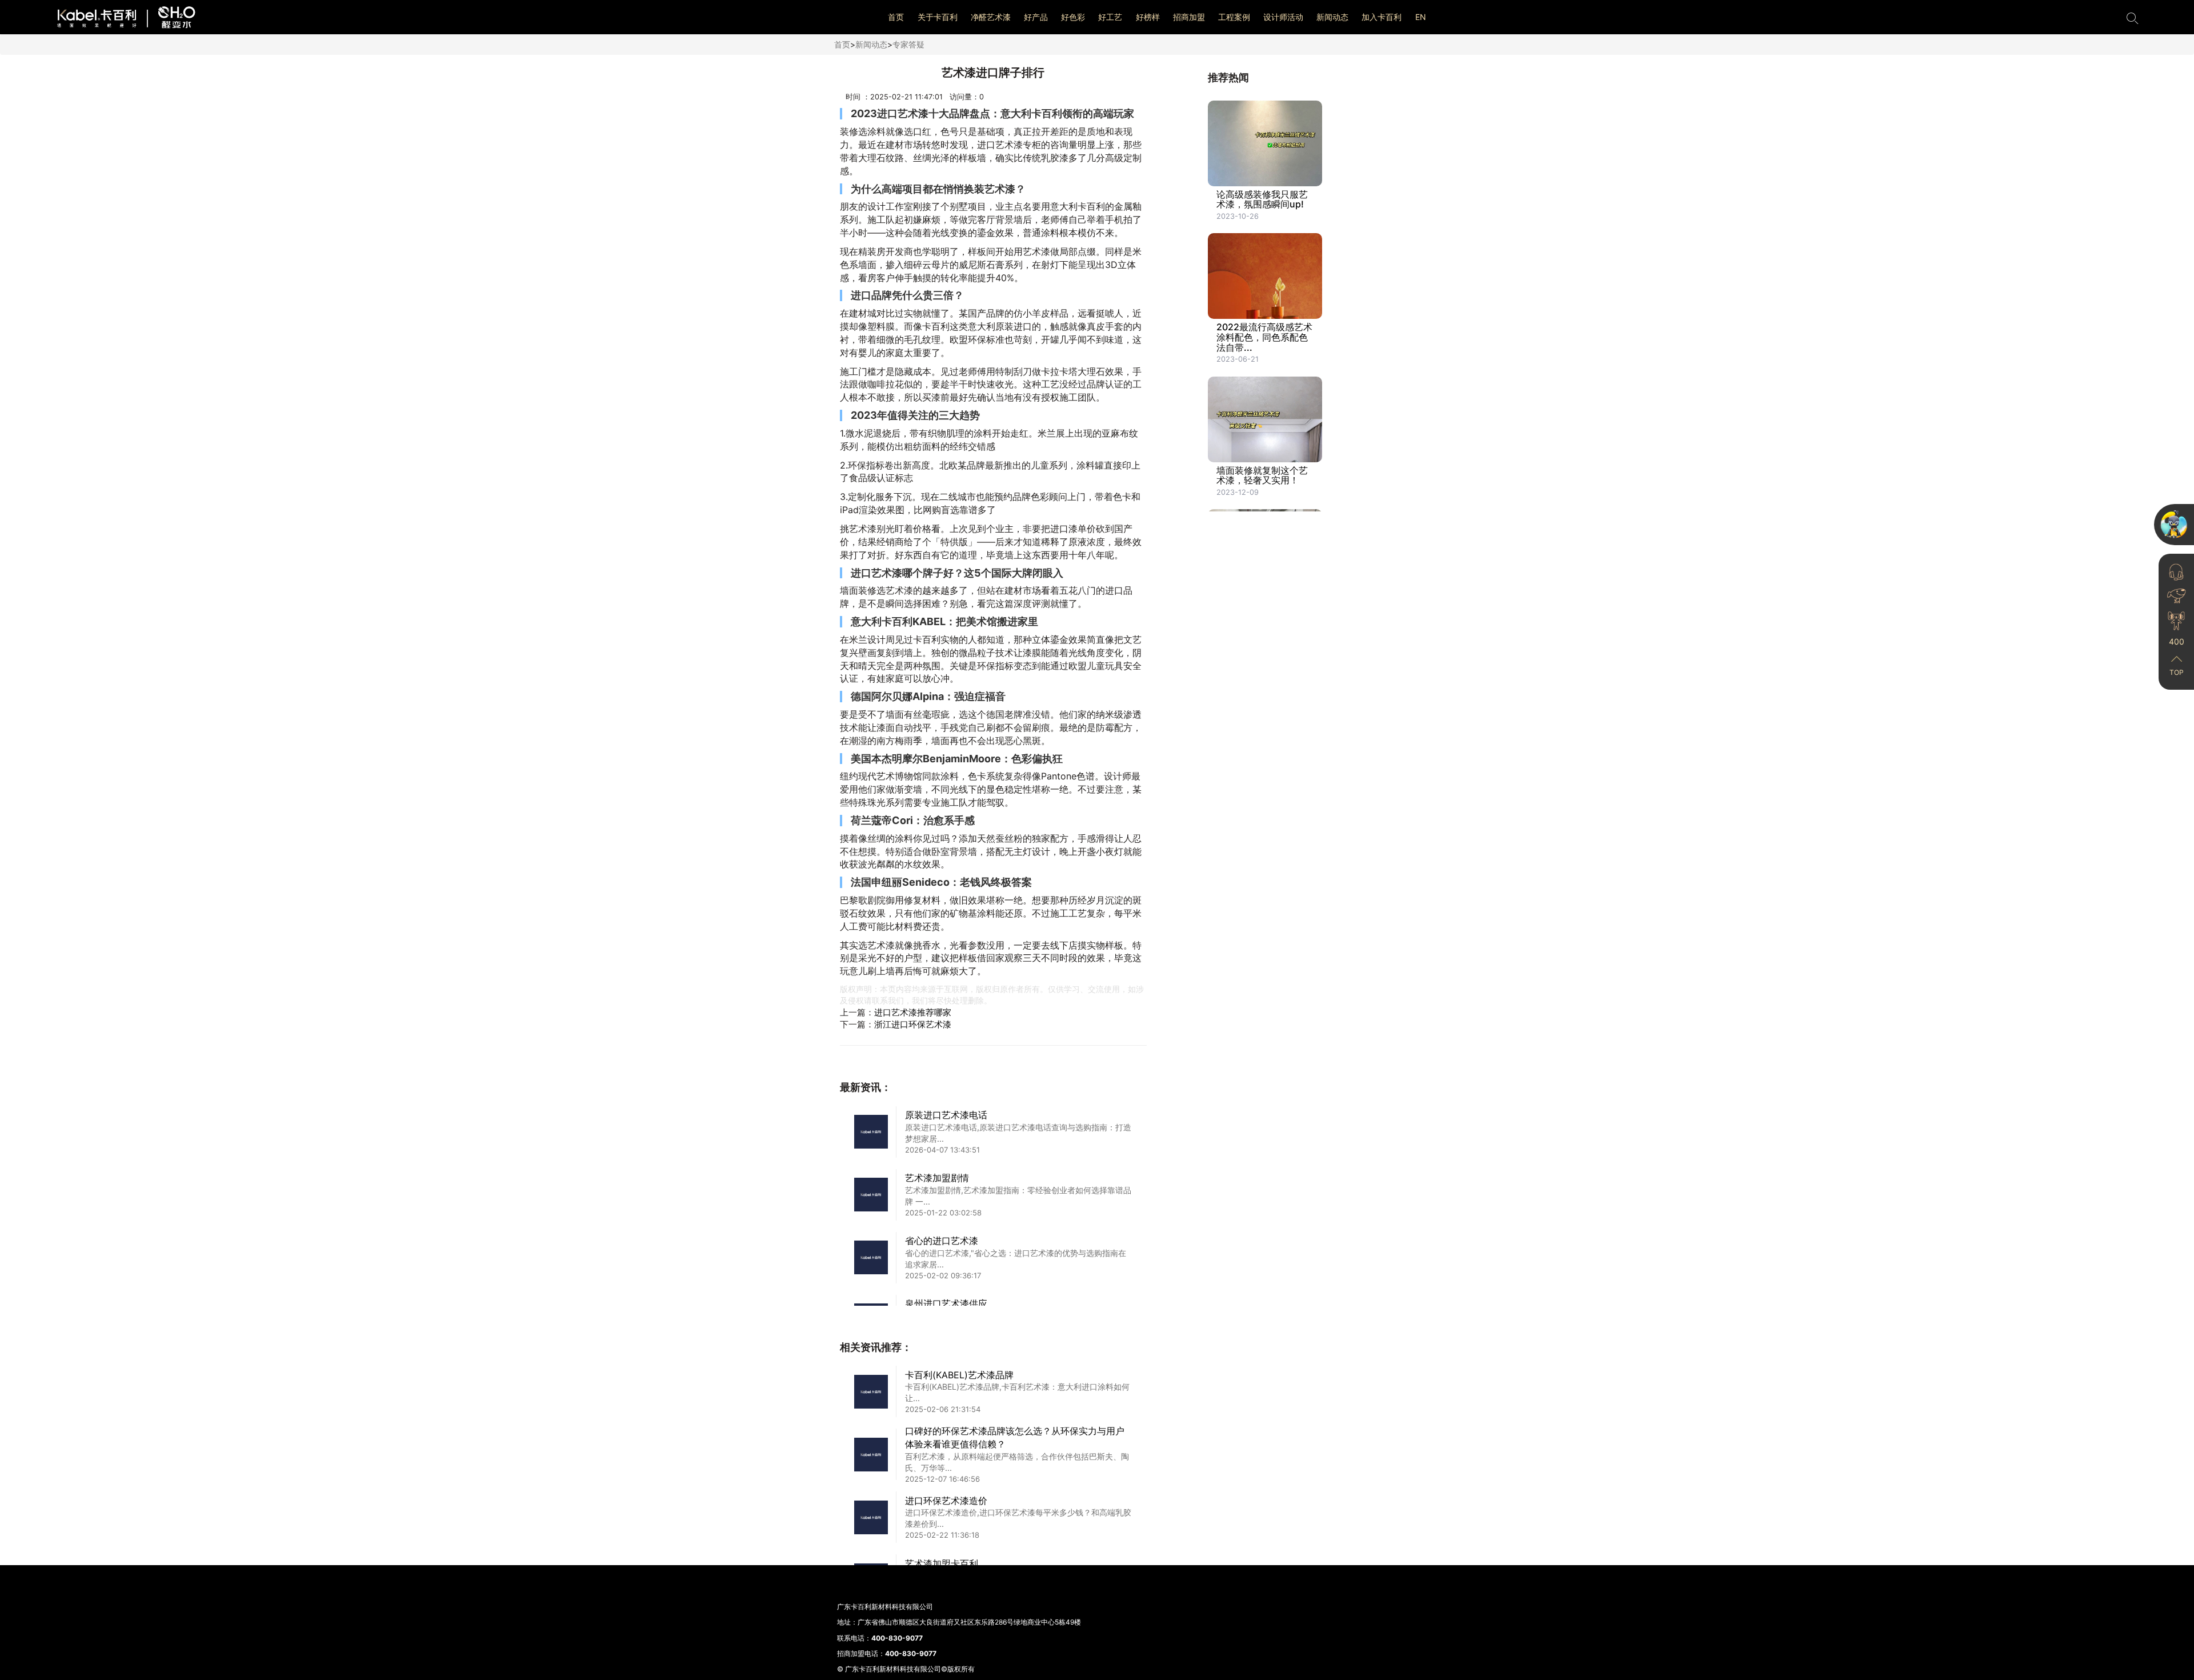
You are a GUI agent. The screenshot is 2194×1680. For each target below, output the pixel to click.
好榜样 (1148, 17)
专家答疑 (908, 44)
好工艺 (1110, 17)
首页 (896, 17)
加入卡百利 (1382, 17)
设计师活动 (1283, 17)
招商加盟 (1189, 17)
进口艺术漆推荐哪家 (913, 1012)
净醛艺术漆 (991, 17)
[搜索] (2132, 17)
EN (1421, 17)
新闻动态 (1332, 17)
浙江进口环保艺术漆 (913, 1024)
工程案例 (1234, 17)
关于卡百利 (938, 17)
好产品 (1036, 17)
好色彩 (1073, 17)
